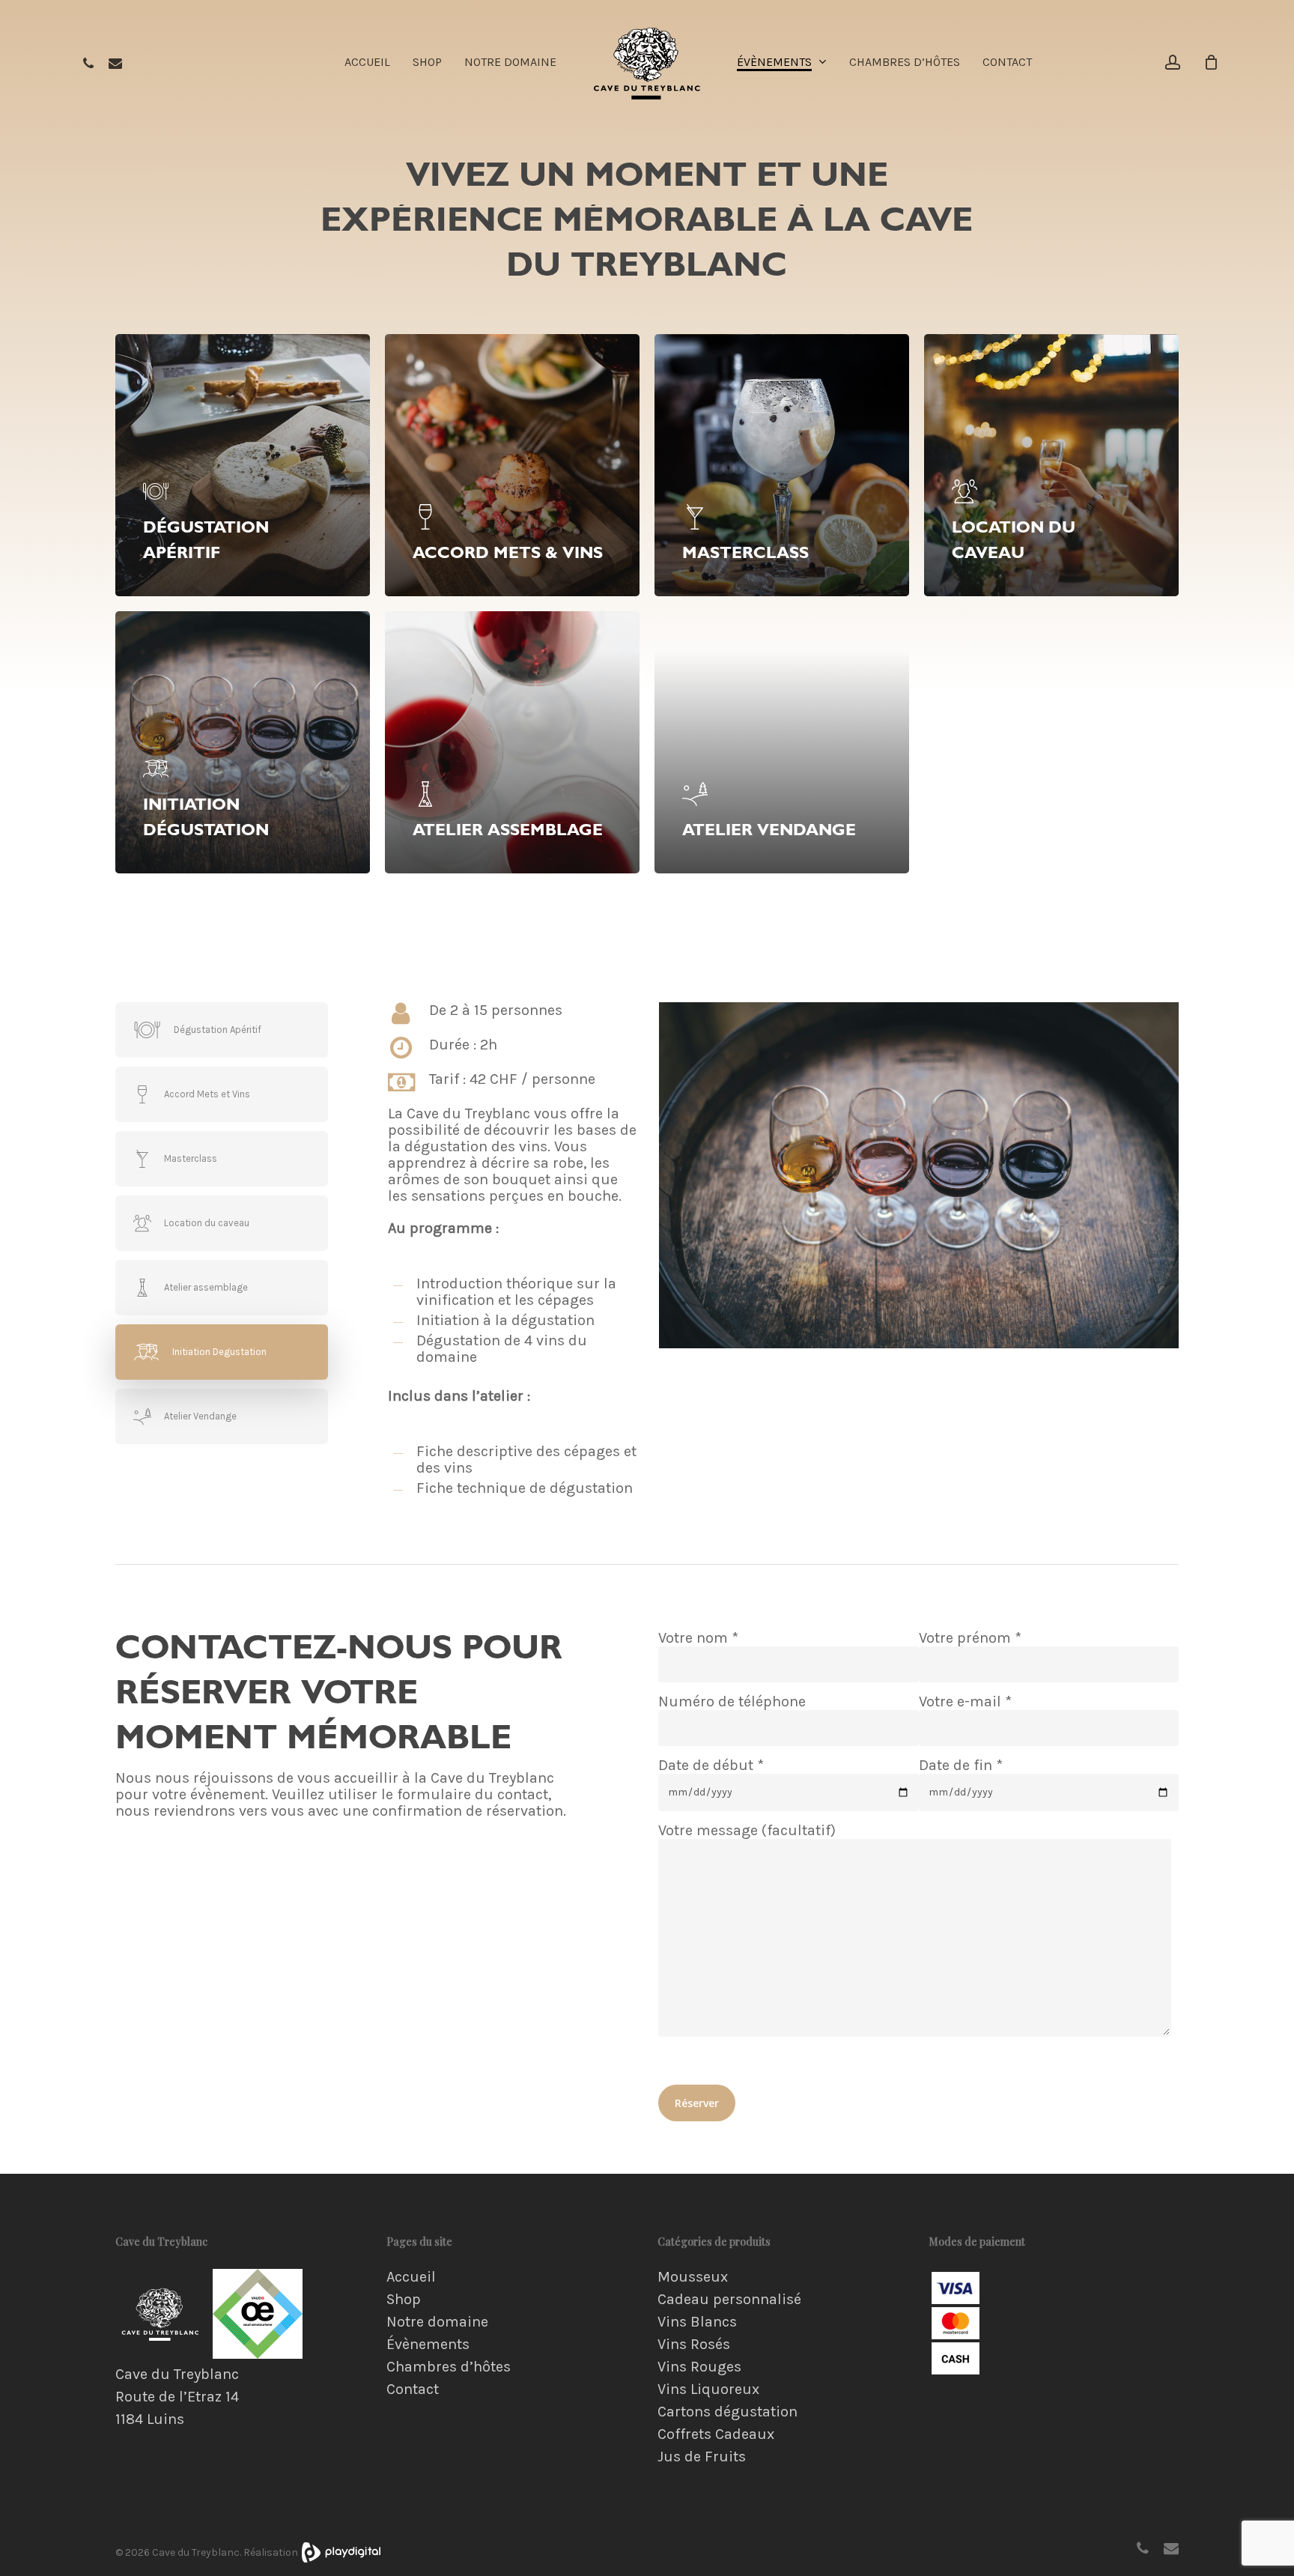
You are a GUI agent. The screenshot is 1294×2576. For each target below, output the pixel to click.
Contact (413, 2389)
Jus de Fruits (702, 2457)
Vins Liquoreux (708, 2389)
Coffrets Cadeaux (716, 2434)
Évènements (428, 2345)
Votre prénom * (970, 1638)
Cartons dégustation (728, 2412)
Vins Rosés (694, 2345)
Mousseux (693, 2277)
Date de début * (711, 1766)
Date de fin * (961, 1766)
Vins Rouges (699, 2367)
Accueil (411, 2277)
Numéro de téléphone (732, 1702)
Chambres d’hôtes (449, 2367)
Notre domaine (437, 2322)
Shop (404, 2300)
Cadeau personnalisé (729, 2300)
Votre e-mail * (965, 1702)
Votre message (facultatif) (747, 1830)
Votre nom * (698, 1638)
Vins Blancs (697, 2322)
